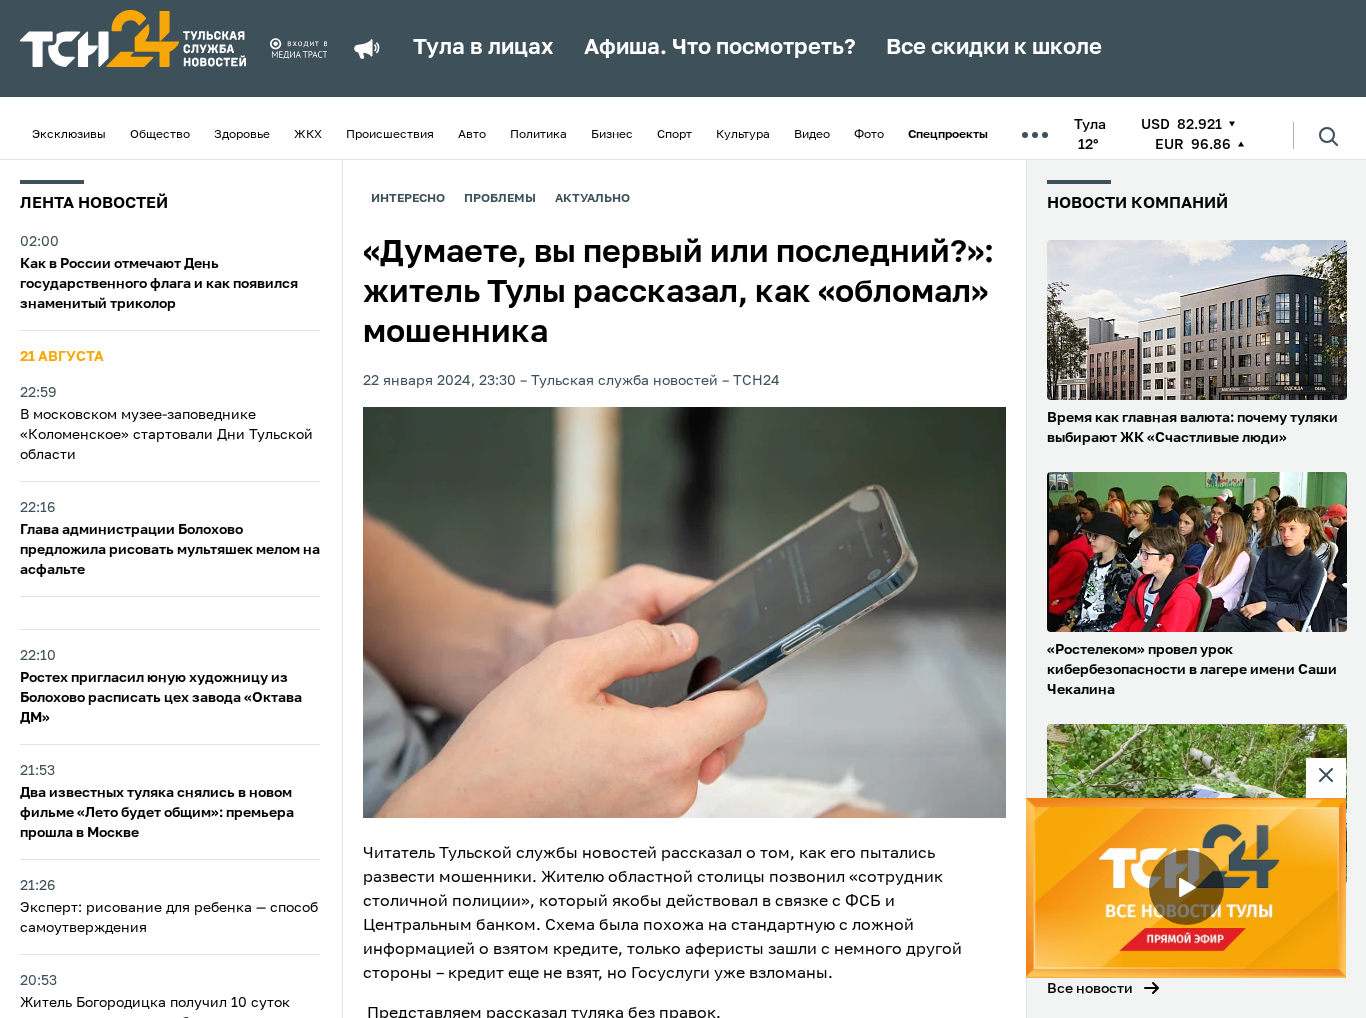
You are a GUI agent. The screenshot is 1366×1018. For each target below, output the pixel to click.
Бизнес (612, 135)
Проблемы (500, 199)
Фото (869, 135)
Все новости (1090, 989)
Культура (743, 135)
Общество (160, 135)
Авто (472, 135)
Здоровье (242, 135)
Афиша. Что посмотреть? (720, 48)
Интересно (408, 199)
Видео (812, 135)
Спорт (674, 135)
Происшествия (390, 135)
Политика (538, 135)
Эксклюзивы (69, 135)
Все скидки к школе (994, 48)
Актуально (592, 199)
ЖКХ (308, 135)
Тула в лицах (483, 48)
